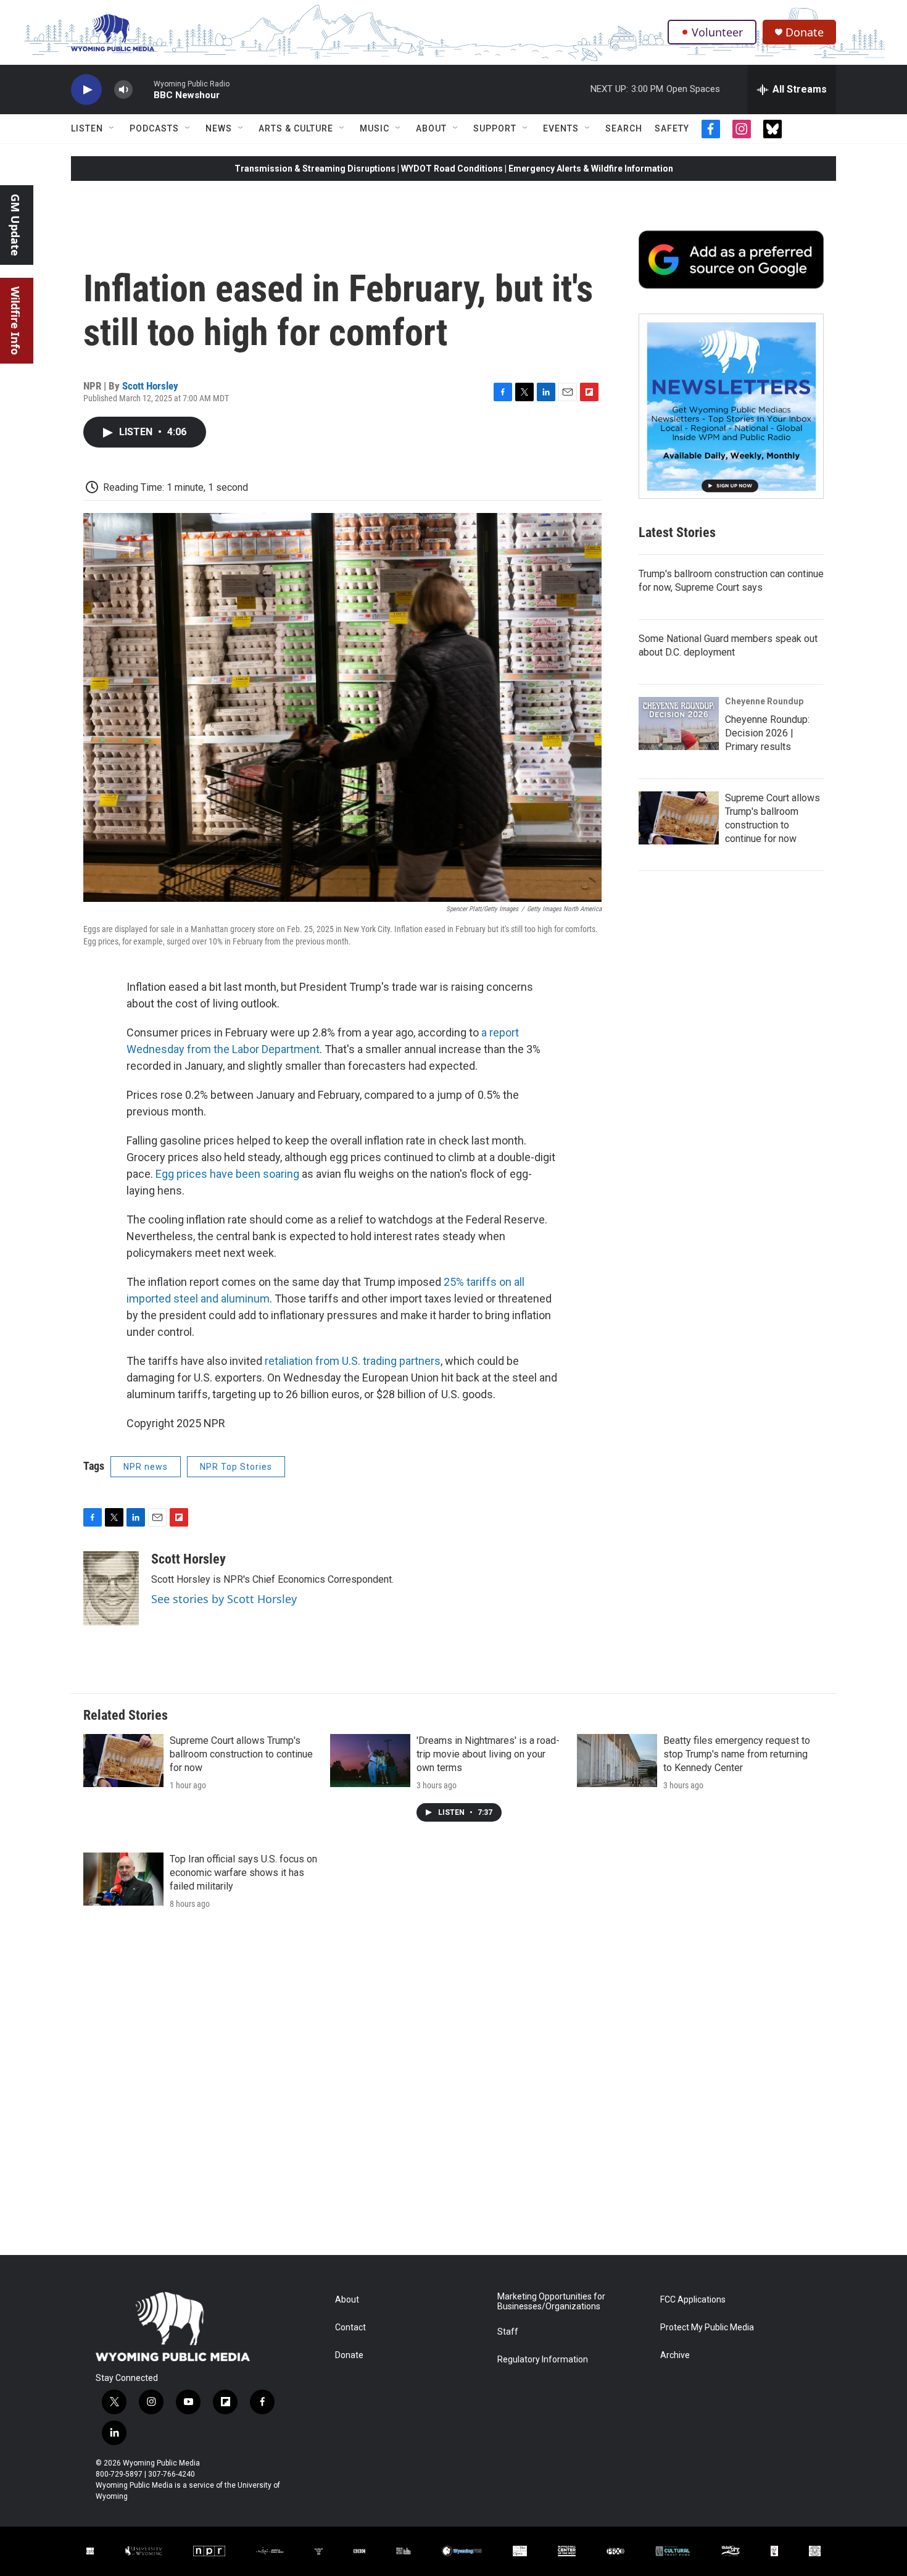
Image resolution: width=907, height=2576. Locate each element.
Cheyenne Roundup (764, 701)
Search (624, 128)
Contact (350, 2328)
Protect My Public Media (707, 2328)
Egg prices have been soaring (227, 1174)
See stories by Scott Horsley (224, 1599)
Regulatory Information (543, 2360)
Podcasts (154, 128)
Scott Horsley (150, 386)
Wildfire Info (15, 321)
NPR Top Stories (236, 1467)
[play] (86, 90)
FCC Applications (693, 2300)
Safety (672, 128)
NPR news (146, 1467)
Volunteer (717, 32)
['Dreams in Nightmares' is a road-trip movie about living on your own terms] (370, 1761)
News (219, 128)
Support (495, 128)
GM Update (15, 225)
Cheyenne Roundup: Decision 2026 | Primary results (767, 733)
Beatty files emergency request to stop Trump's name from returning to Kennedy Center (737, 1754)
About (431, 128)
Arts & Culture (296, 128)
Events (561, 128)
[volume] (123, 90)
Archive (675, 2355)
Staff (508, 2332)
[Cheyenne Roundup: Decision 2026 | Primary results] (679, 723)
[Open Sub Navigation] (112, 128)
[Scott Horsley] (111, 1588)
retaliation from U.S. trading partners (353, 1361)
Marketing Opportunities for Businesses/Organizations (551, 2302)
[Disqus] (453, 2088)
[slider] (143, 89)
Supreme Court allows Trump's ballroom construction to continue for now (241, 1754)
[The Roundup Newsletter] (731, 406)
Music (375, 128)
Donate (805, 32)
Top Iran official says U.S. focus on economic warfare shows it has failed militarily (243, 1873)
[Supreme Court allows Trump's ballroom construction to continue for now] (679, 818)
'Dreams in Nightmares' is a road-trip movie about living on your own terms (488, 1754)
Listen (87, 128)
